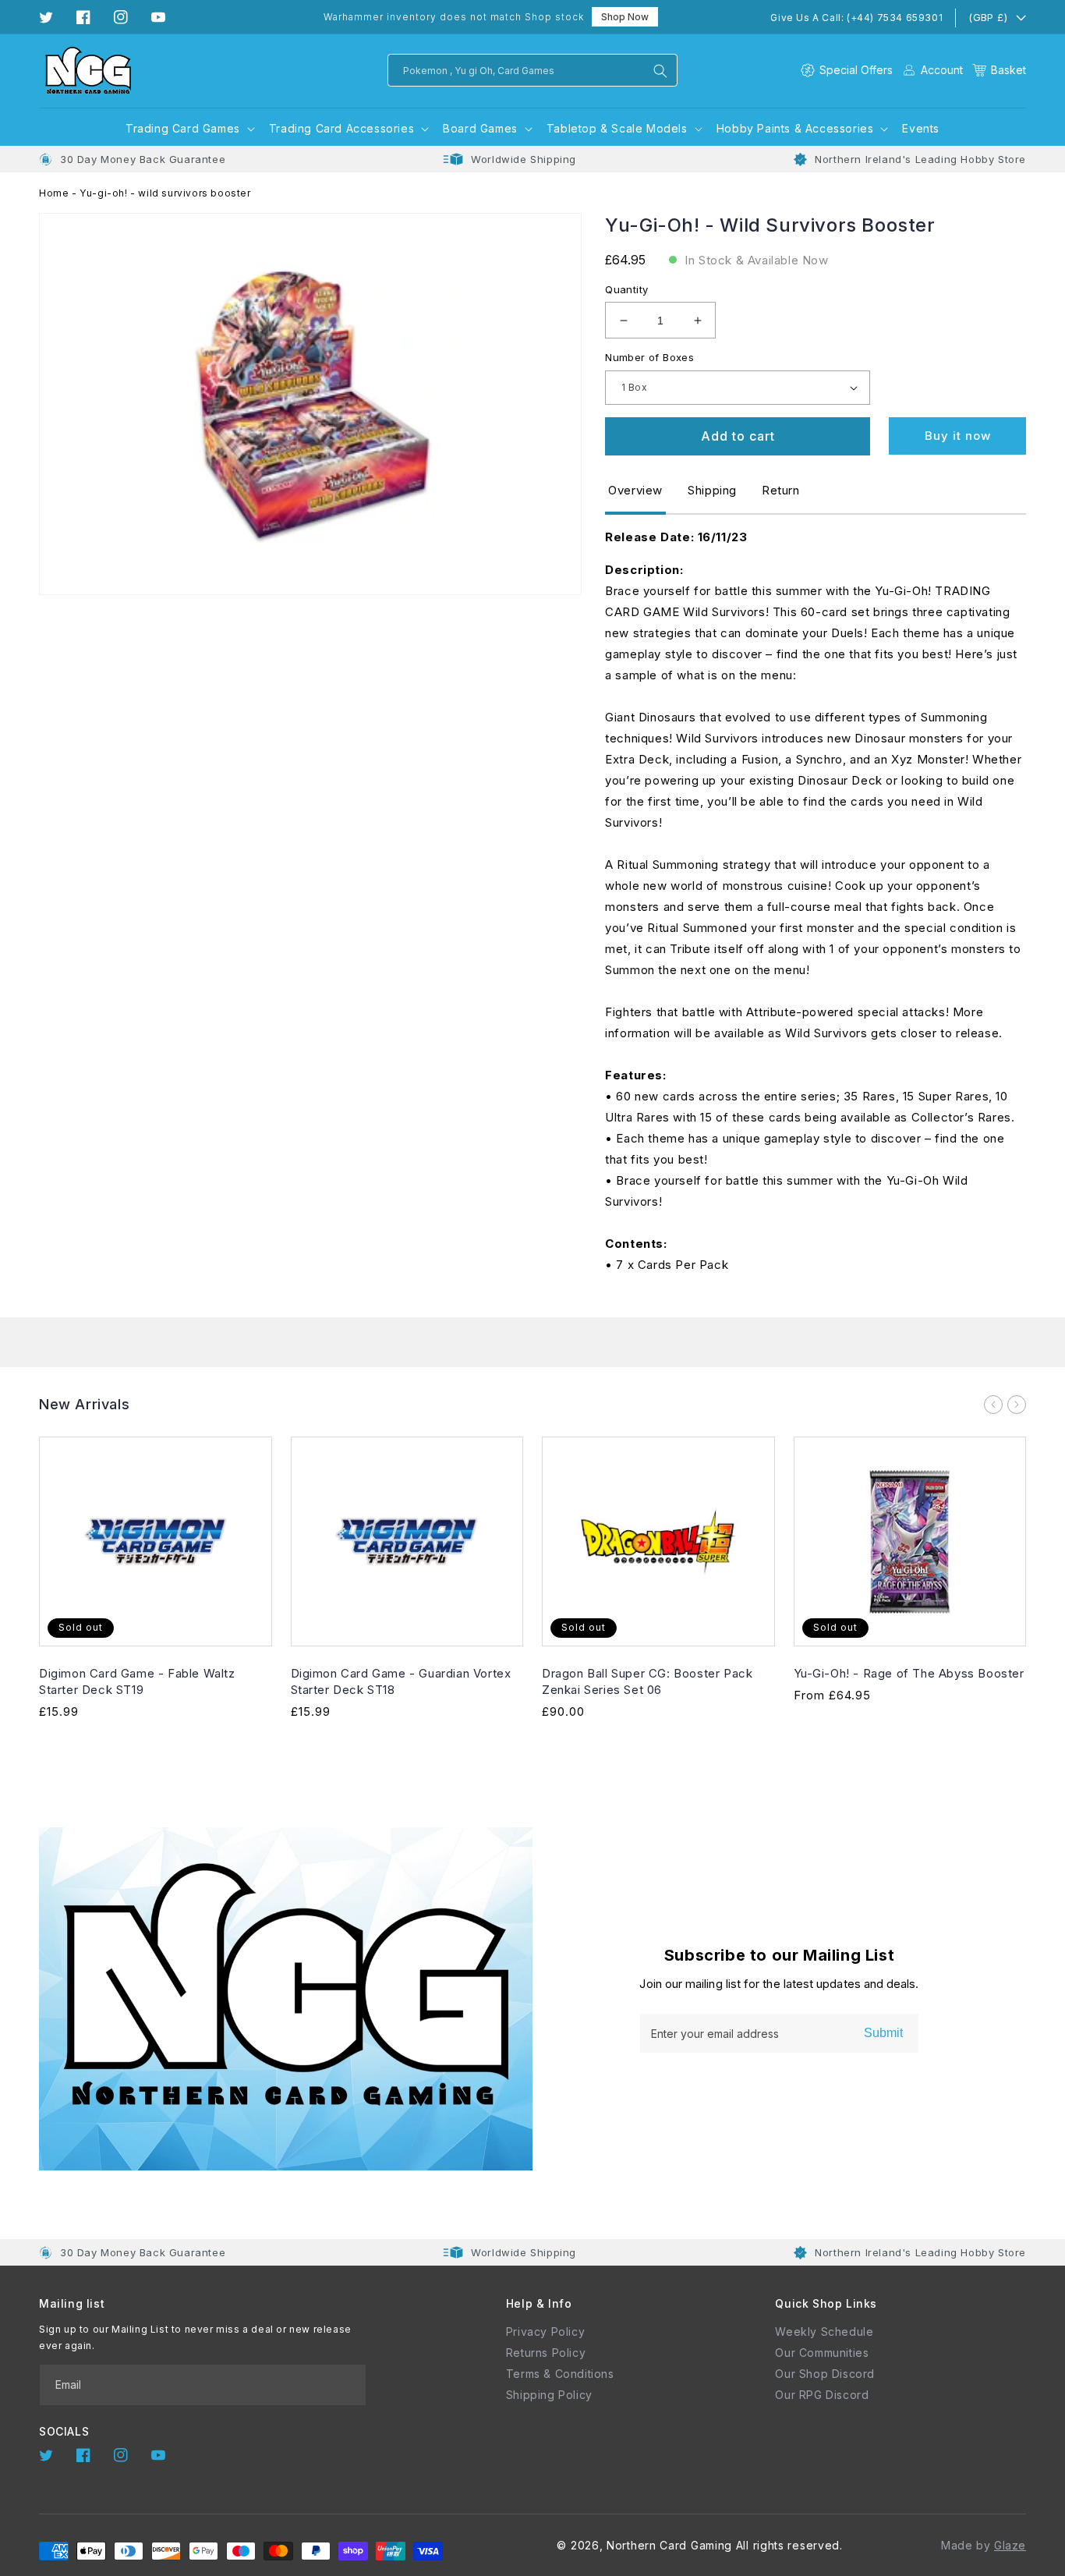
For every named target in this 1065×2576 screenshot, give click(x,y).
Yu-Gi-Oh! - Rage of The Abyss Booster (909, 1673)
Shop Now (625, 17)
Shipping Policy (549, 2395)
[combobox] (532, 70)
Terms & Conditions (560, 2374)
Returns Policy (546, 2353)
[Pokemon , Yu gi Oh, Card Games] (660, 71)
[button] (999, 70)
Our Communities (822, 2353)
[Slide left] (993, 1405)
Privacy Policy (545, 2332)
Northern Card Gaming (669, 2545)
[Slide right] (1017, 1405)
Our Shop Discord (825, 2374)
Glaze (1010, 2545)
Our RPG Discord (822, 2395)
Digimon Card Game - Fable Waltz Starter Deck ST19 (137, 1681)
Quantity (626, 289)
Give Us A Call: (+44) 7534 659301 (856, 18)
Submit (883, 2033)
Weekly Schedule (824, 2332)
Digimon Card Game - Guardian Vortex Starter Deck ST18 (401, 1681)
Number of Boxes (649, 357)
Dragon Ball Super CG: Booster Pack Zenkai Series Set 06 (647, 1681)
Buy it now (958, 436)
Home (54, 193)
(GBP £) (988, 17)
